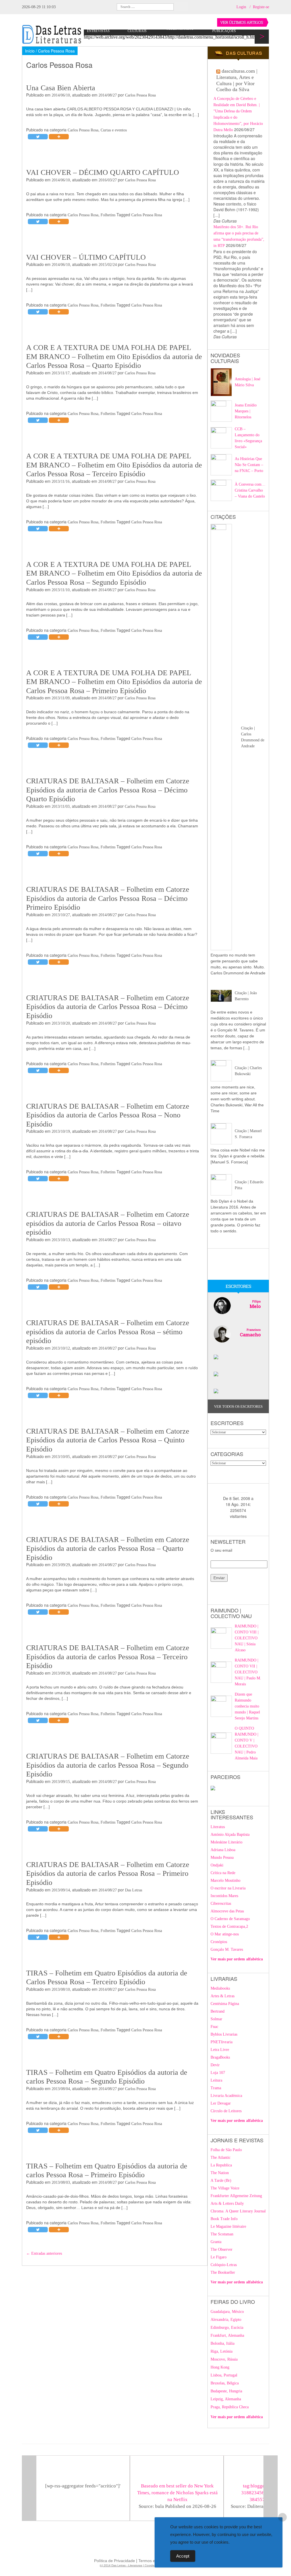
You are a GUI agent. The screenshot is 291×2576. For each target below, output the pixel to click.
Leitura (216, 2080)
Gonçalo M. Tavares (227, 1949)
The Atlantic (221, 2157)
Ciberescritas (221, 1903)
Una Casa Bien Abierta (61, 88)
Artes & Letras (223, 1996)
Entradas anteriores (44, 2253)
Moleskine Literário (226, 1842)
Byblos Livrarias (224, 2034)
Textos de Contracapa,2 (229, 1926)
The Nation (220, 2173)
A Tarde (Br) (221, 2180)
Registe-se (261, 7)
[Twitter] (38, 137)
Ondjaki (217, 1865)
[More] (59, 137)
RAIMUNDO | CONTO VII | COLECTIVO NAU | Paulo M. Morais (248, 1672)
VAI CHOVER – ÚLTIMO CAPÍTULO (86, 257)
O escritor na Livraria (228, 1888)
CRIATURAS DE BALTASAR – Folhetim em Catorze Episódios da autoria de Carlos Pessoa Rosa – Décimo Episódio (108, 1007)
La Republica (221, 2165)
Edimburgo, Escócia (227, 2328)
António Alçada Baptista (230, 1835)
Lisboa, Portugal (224, 2375)
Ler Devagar (221, 2103)
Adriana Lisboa (223, 1850)
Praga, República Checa (230, 2407)
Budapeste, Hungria (226, 2391)
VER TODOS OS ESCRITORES (238, 1406)
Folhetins (108, 215)
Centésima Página (225, 2004)
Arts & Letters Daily (227, 2203)
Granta (216, 2242)
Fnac (214, 2027)
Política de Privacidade (115, 2561)
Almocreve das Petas (227, 1911)
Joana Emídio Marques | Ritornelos (246, 411)
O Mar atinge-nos (225, 1934)
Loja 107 (218, 2073)
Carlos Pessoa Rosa (140, 95)
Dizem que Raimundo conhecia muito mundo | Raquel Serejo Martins (247, 1706)
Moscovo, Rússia (224, 2359)
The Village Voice (225, 2188)
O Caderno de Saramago (230, 1919)
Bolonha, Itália (223, 2343)
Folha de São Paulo (226, 2150)
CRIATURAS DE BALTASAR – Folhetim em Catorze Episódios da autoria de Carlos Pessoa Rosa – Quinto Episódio (108, 1440)
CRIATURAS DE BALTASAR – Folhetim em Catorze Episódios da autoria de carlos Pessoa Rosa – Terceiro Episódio (108, 1657)
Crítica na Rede (223, 1873)
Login (241, 7)
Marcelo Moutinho (225, 1880)
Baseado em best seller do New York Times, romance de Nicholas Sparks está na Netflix (177, 2493)
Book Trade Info (224, 2219)
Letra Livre (220, 2050)
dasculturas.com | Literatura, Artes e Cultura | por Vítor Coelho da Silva (237, 80)
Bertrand (218, 2011)
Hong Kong (220, 2367)
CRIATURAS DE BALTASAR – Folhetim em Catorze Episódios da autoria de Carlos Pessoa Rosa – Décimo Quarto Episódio (108, 790)
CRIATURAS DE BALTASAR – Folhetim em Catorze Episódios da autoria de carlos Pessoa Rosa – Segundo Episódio (108, 1765)
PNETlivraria (222, 2042)
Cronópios (219, 1942)
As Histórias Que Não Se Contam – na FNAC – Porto (249, 465)
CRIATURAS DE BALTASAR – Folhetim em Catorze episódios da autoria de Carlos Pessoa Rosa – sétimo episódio (108, 1332)
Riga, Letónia (222, 2351)
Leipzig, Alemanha (226, 2399)
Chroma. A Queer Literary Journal (238, 2211)
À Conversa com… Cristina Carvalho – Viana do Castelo (250, 490)
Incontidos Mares (224, 1896)
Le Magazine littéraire (228, 2226)
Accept (183, 2556)
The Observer (222, 2249)
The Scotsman (222, 2234)
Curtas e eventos (114, 130)
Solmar (216, 2019)
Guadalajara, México (227, 2312)
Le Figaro (219, 2257)
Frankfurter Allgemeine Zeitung (236, 2196)
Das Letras (134, 1890)
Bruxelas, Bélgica (225, 2383)
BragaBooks (220, 2057)
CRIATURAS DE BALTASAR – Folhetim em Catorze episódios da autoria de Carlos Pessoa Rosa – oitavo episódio (108, 1223)
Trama (216, 2088)
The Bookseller (223, 2272)
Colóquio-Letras (224, 2265)
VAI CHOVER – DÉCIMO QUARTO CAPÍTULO (103, 172)
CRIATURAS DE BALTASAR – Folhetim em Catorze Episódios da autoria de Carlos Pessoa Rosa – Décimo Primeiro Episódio (108, 898)
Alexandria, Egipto (226, 2320)
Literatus (218, 1827)
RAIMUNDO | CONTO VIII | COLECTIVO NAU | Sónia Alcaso (247, 1638)
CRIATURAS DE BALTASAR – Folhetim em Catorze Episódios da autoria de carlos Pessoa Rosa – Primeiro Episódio (108, 1874)
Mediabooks (220, 1988)
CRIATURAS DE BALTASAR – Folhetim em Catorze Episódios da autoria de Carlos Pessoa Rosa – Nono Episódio (108, 1115)
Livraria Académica (226, 2096)
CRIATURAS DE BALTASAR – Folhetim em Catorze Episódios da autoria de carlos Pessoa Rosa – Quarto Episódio (108, 1549)
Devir (215, 2065)
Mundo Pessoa (222, 1857)
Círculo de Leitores (226, 2111)
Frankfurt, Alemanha (227, 2335)
